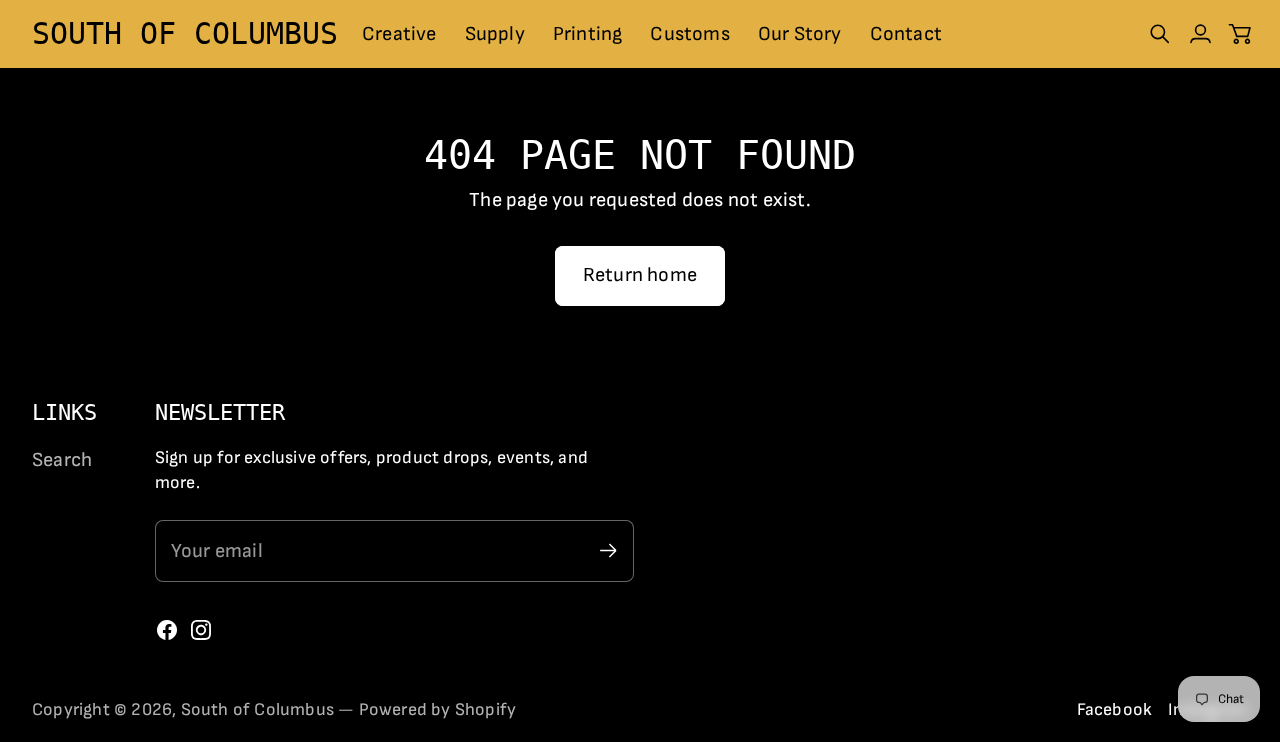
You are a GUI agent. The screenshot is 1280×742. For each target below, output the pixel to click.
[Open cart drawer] (1240, 34)
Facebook (1115, 709)
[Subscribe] (608, 550)
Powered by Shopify (438, 709)
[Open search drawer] (1160, 34)
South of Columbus (257, 709)
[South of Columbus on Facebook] (167, 630)
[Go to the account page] (1200, 34)
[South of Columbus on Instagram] (201, 630)
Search (62, 460)
